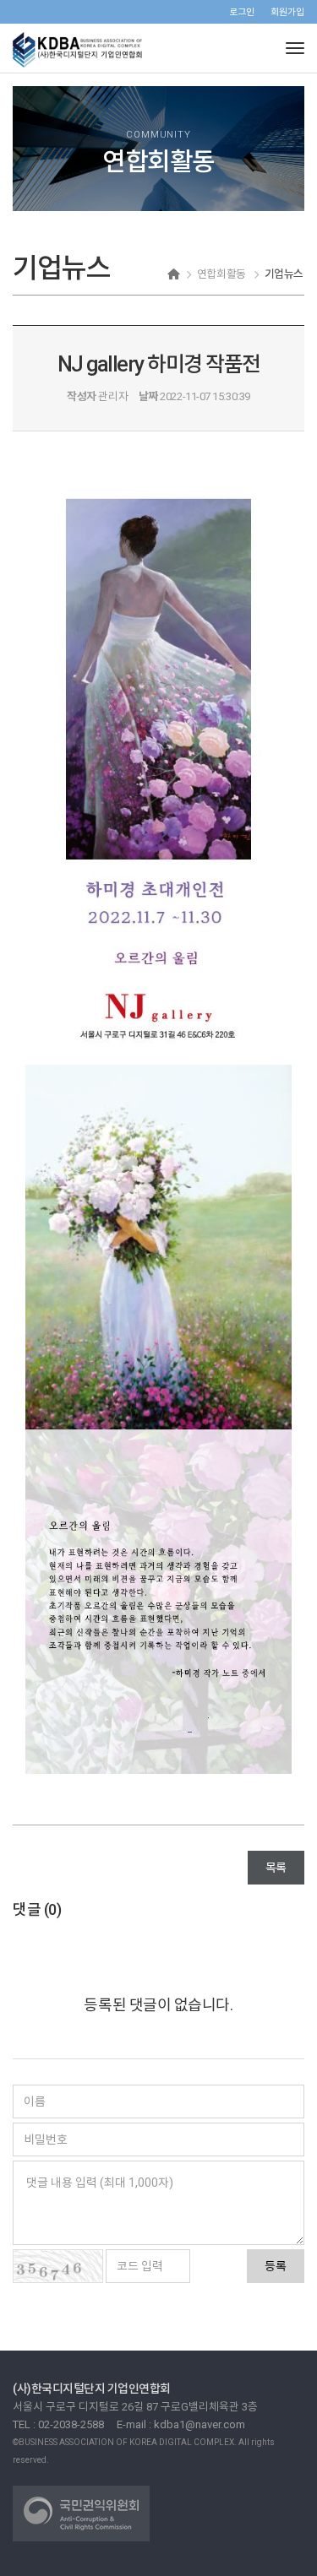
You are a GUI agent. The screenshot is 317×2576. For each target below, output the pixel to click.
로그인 (242, 12)
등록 (276, 2266)
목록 (276, 1868)
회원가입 (287, 12)
